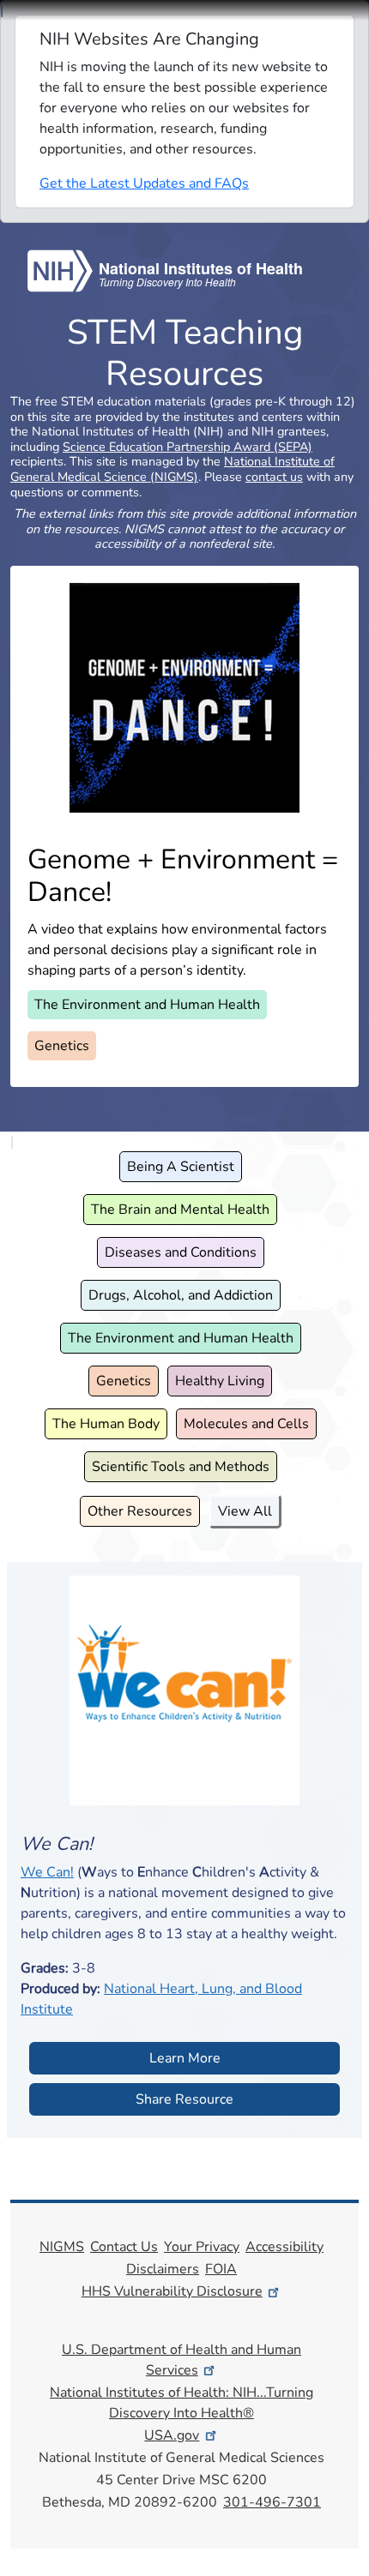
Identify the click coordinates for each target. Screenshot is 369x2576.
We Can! (47, 1872)
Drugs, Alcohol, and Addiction (181, 1295)
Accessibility (284, 2247)
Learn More (185, 2058)
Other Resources (140, 1511)
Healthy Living (220, 1381)
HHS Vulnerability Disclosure (172, 2291)
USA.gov (172, 2435)
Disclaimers (163, 2269)
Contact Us (124, 2247)
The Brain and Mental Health (180, 1210)
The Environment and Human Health (147, 1005)
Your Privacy (202, 2247)
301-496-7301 (272, 2502)
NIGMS (62, 2247)
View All (245, 1511)
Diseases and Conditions (181, 1252)
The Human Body (106, 1424)
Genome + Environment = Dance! (183, 876)
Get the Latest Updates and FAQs (144, 183)
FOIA (221, 2269)
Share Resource (184, 2099)
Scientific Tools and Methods (181, 1467)
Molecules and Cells (246, 1424)
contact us (274, 477)
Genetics (62, 1046)
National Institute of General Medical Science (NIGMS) (172, 469)
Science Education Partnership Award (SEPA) (188, 447)
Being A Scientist (181, 1167)
